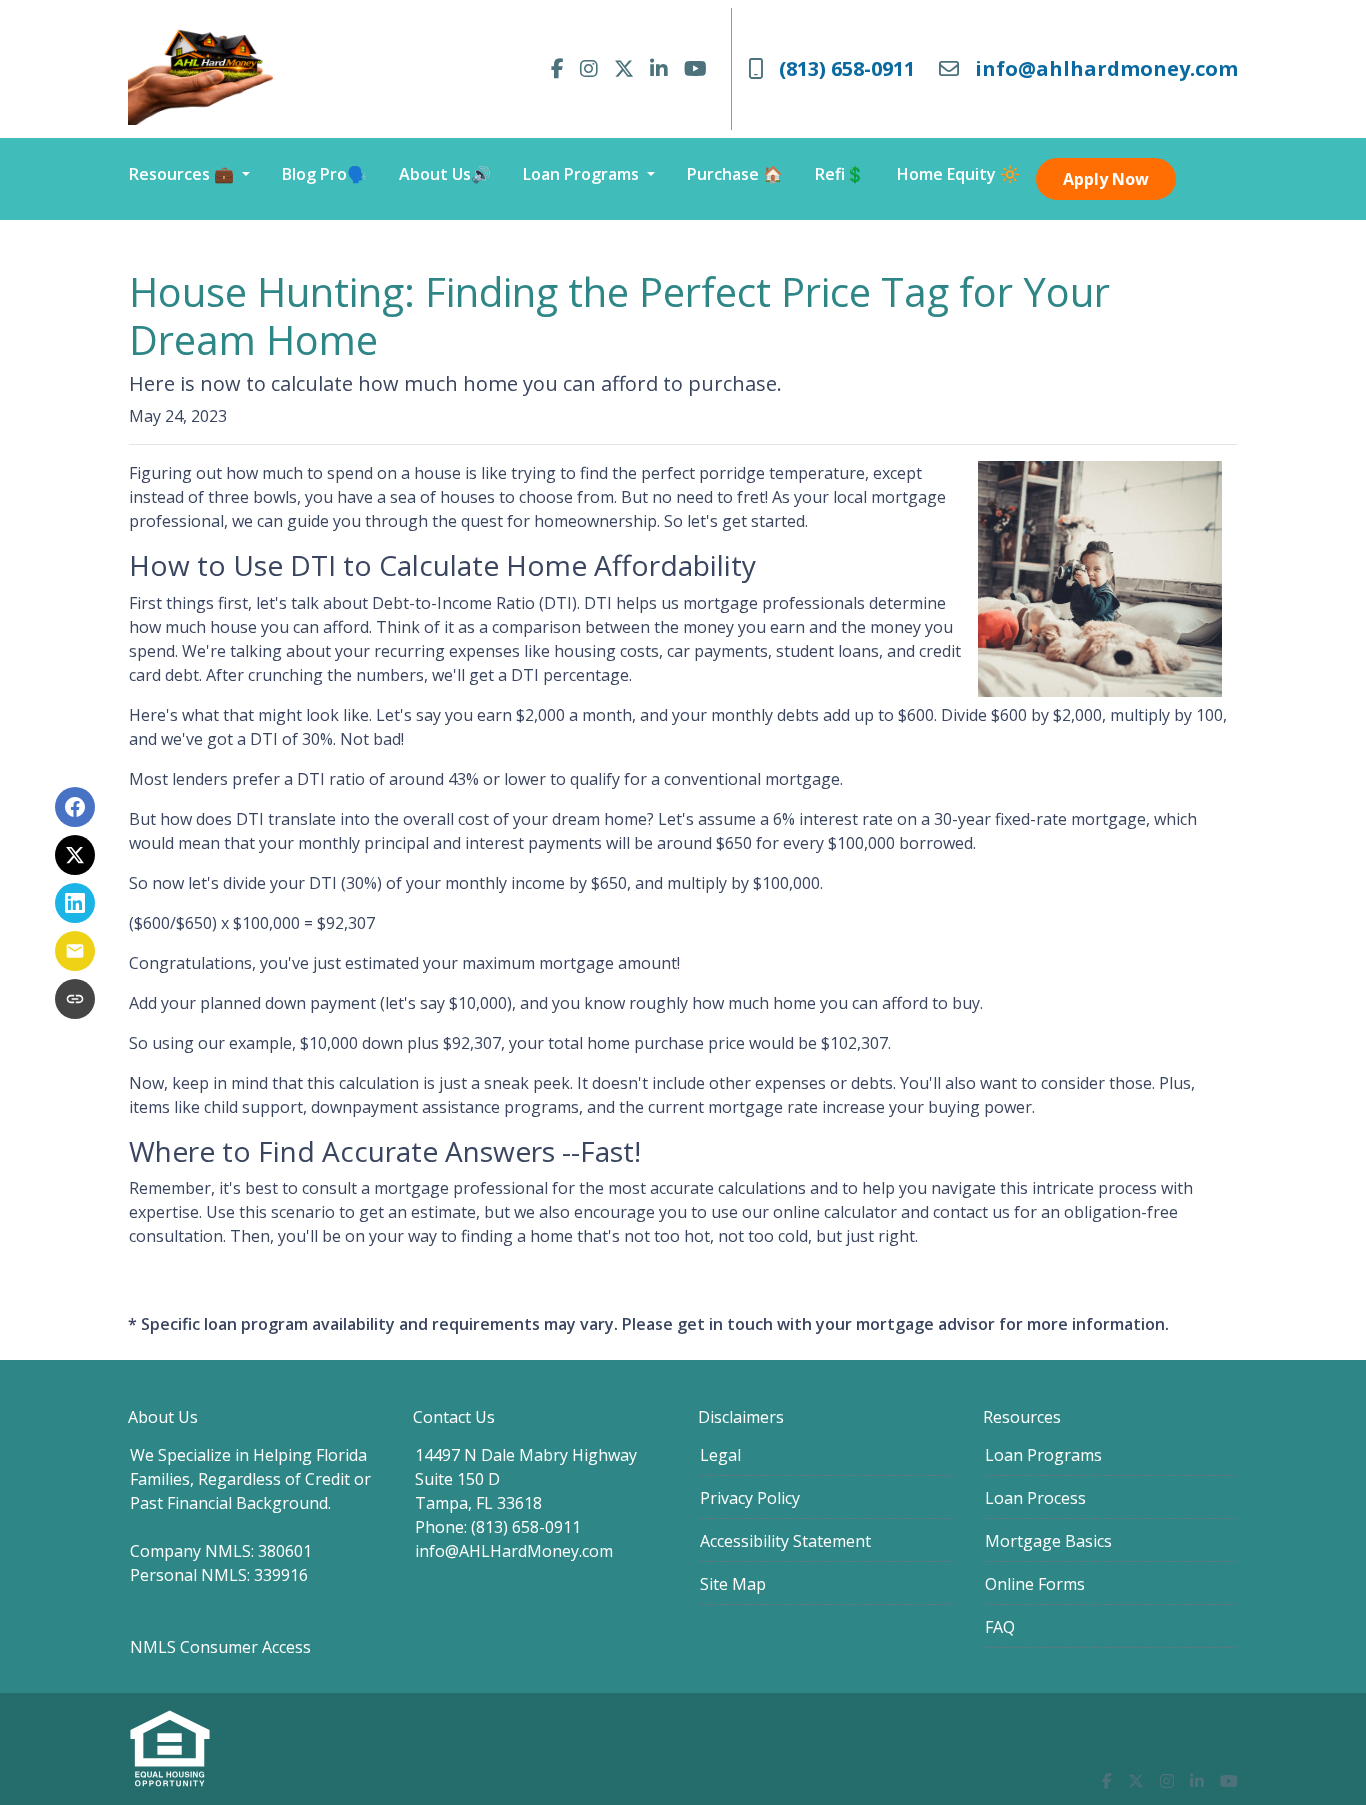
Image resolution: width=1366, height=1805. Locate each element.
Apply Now (1106, 179)
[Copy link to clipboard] (75, 999)
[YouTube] (695, 69)
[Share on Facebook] (75, 807)
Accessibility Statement (785, 1541)
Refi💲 (840, 174)
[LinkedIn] (659, 69)
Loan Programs (583, 174)
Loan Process (1035, 1498)
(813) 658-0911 (847, 68)
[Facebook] (557, 69)
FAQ (1000, 1627)
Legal (720, 1455)
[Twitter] (624, 69)
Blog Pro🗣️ (324, 174)
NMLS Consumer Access (220, 1647)
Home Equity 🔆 (958, 174)
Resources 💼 (183, 174)
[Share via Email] (75, 951)
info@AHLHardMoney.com (514, 1551)
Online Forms (1035, 1584)
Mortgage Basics (1048, 1541)
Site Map (733, 1584)
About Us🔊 (445, 174)
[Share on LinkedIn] (75, 903)
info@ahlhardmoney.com (1106, 68)
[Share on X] (75, 855)
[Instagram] (589, 69)
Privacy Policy (750, 1498)
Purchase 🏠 (735, 174)
